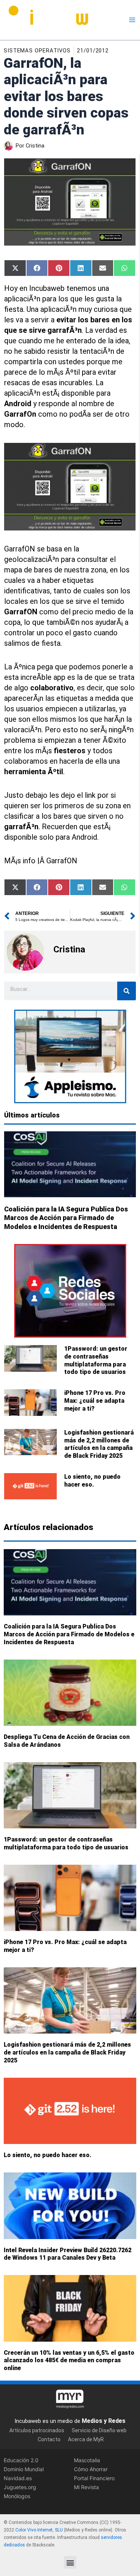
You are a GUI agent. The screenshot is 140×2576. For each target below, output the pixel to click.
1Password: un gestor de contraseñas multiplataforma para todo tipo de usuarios (96, 1360)
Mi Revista (86, 2487)
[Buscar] (127, 991)
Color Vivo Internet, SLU (39, 2530)
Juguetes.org (20, 2487)
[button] (70, 2562)
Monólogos (17, 2496)
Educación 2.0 (21, 2460)
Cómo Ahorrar (91, 2469)
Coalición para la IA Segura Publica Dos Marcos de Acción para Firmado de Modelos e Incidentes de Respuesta (66, 1218)
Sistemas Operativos (37, 51)
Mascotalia (87, 2460)
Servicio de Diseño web (99, 2430)
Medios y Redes (104, 2420)
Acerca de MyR (86, 2439)
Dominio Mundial (24, 2469)
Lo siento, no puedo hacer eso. (92, 1481)
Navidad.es (18, 2478)
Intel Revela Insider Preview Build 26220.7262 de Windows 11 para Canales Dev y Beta (68, 2254)
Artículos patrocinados (37, 2430)
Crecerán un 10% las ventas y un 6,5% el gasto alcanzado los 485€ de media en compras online (69, 2361)
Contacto (49, 2439)
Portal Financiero (94, 2478)
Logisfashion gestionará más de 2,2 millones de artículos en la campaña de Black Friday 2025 (99, 1444)
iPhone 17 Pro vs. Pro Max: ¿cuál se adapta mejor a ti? (95, 1401)
